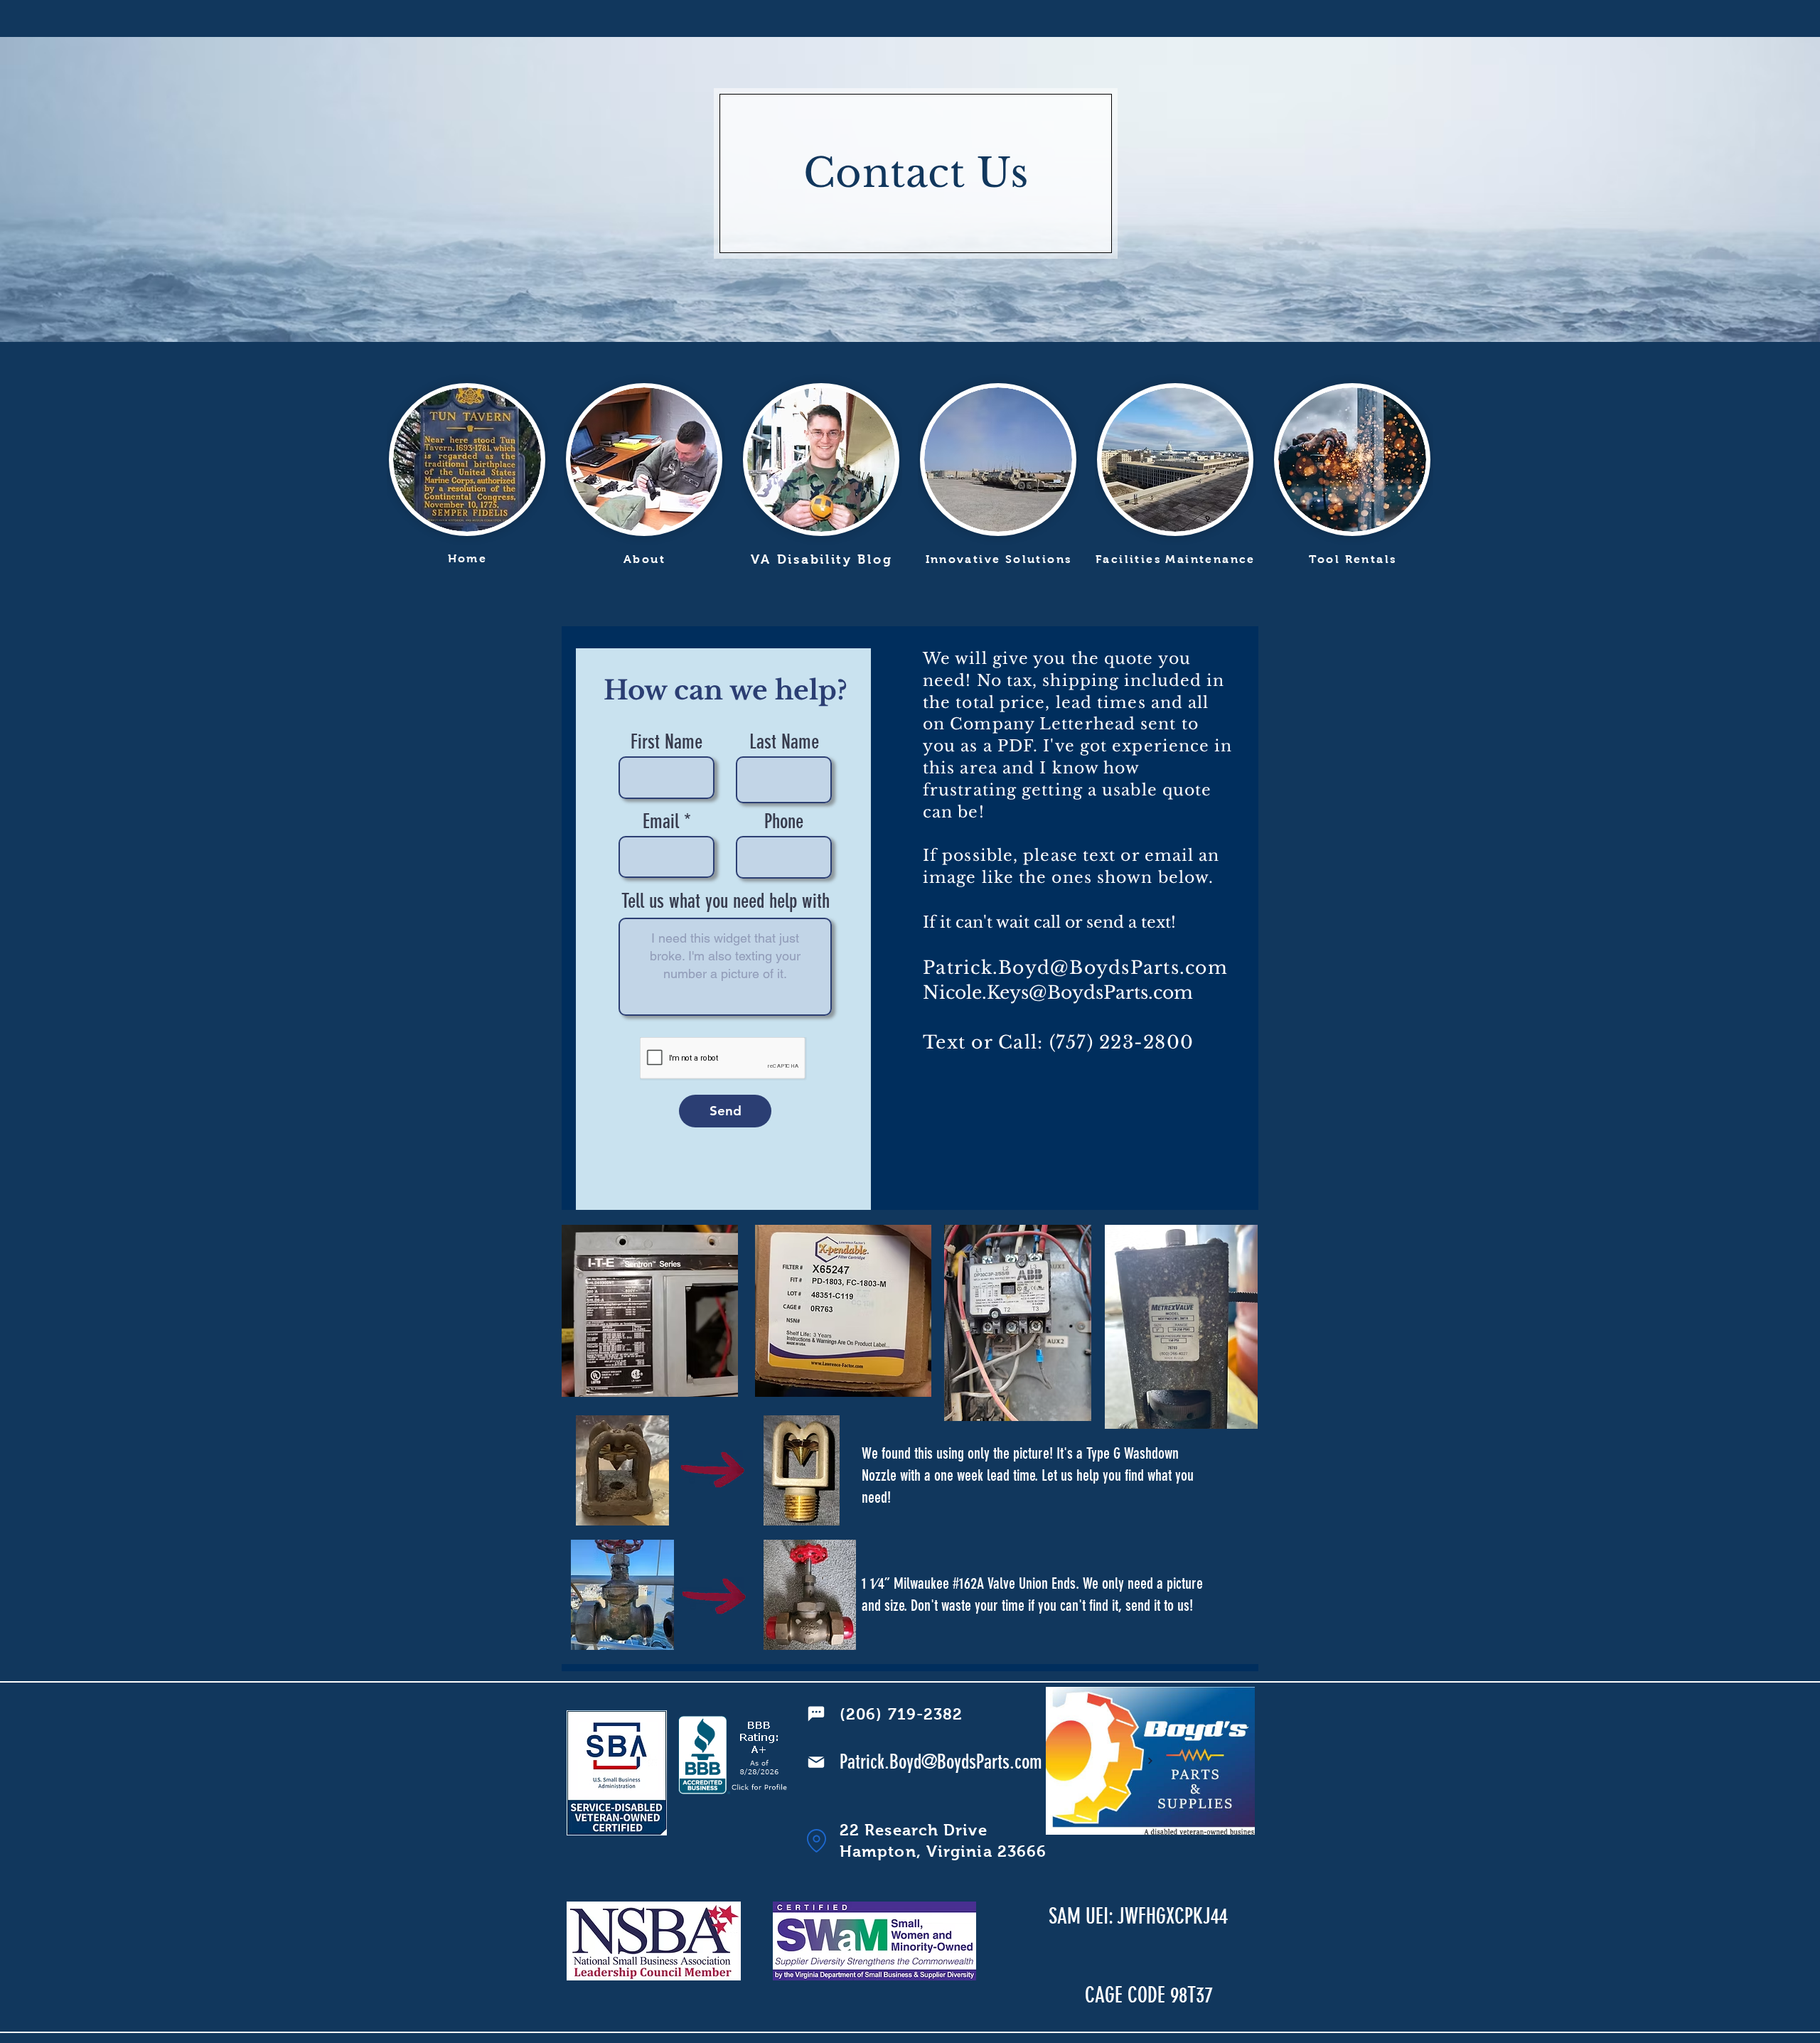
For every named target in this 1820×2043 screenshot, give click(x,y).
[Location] (816, 1841)
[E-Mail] (816, 1762)
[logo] (1150, 1761)
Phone (784, 822)
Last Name (784, 742)
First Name (667, 742)
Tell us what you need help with (726, 901)
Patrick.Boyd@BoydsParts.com (1075, 968)
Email (661, 822)
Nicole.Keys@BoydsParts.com (1058, 993)
